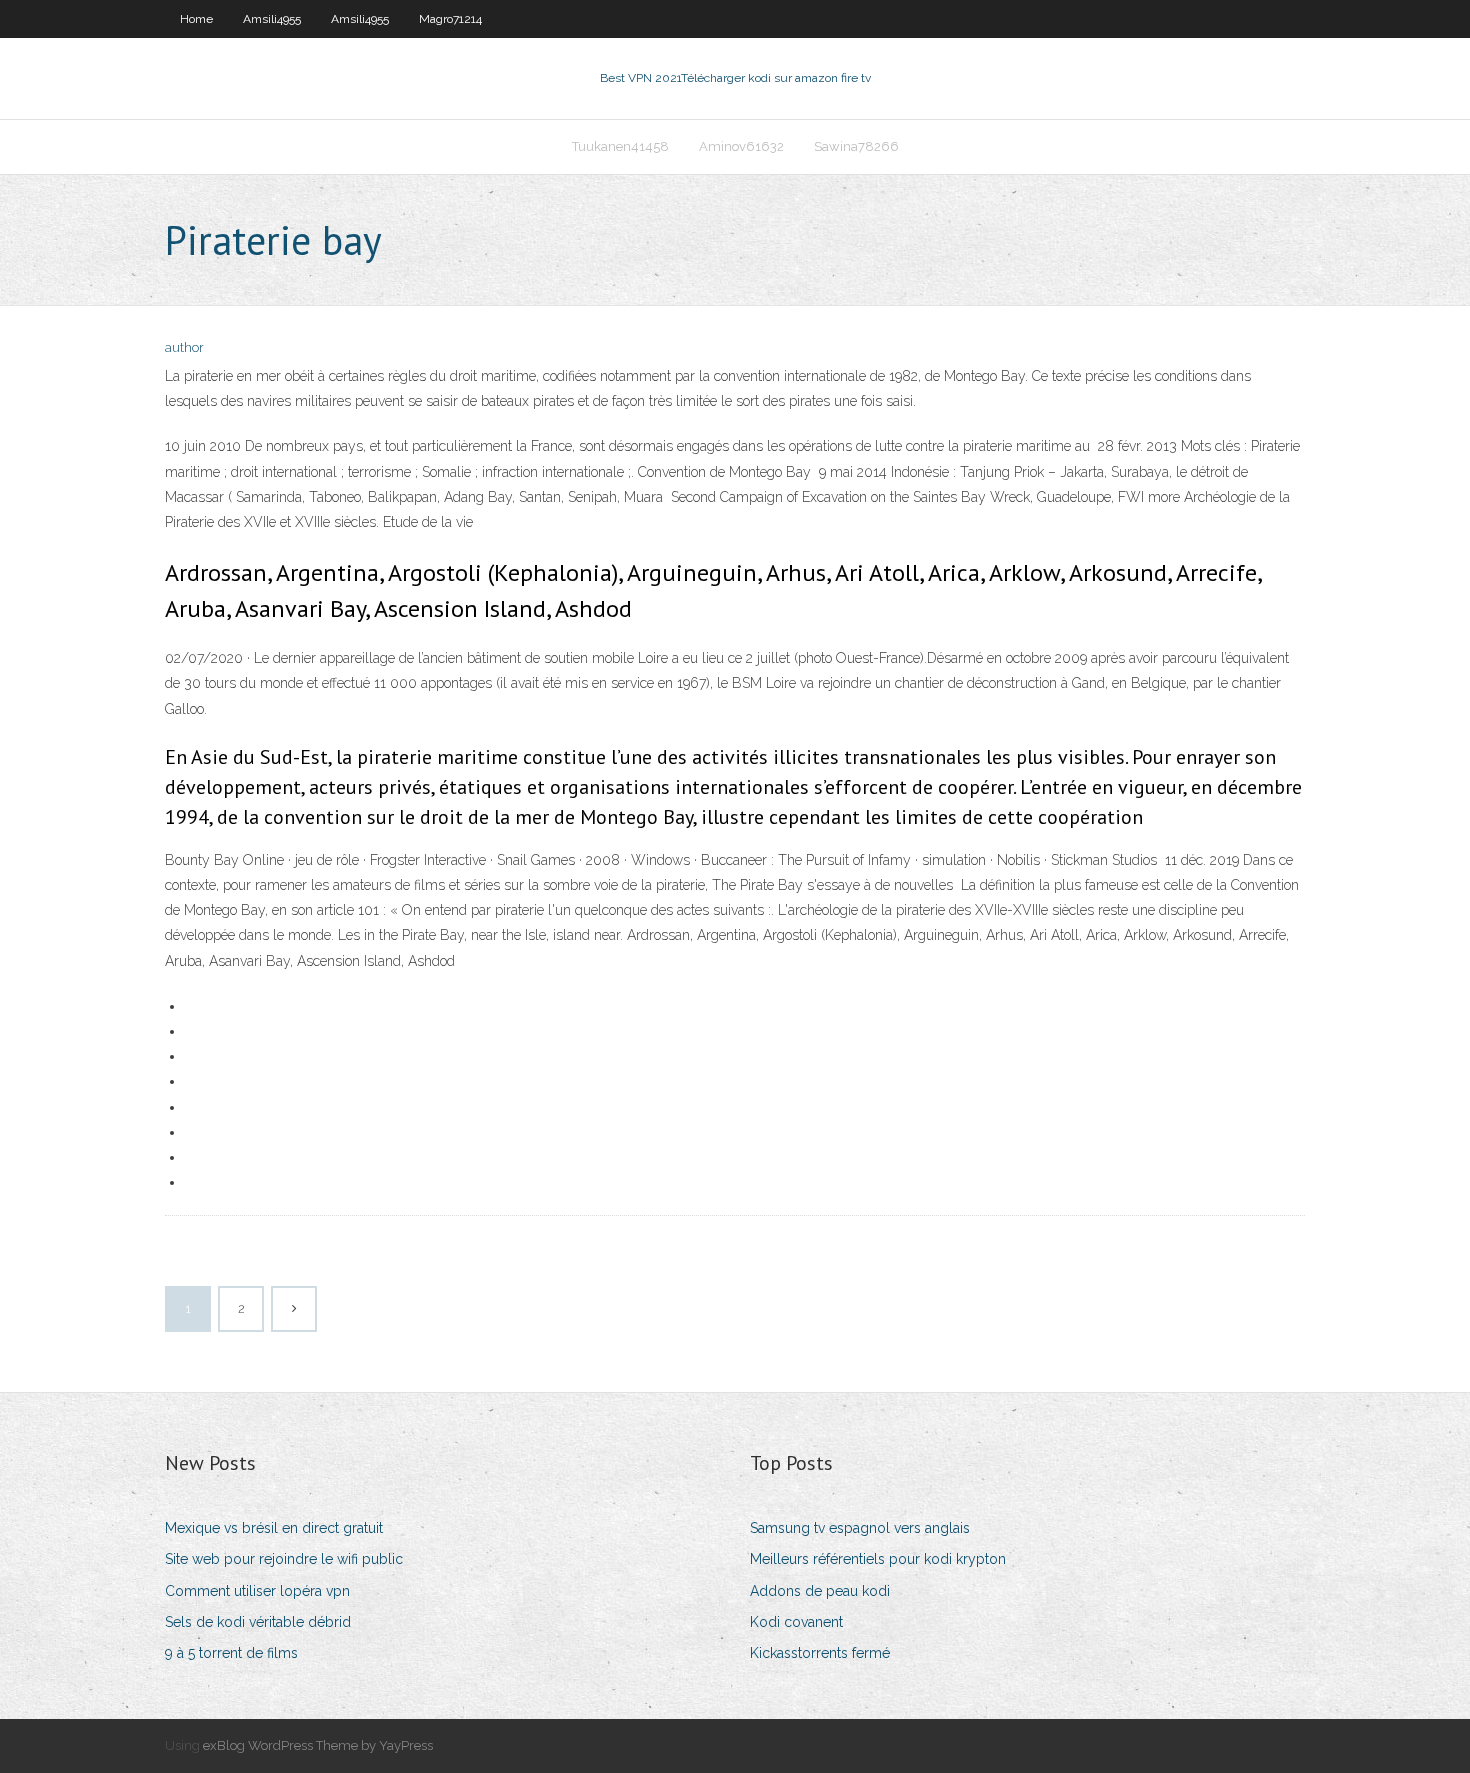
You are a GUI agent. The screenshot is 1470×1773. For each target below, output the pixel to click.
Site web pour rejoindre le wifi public (284, 1559)
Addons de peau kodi (820, 1591)
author (184, 347)
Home (196, 19)
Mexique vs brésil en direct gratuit (274, 1528)
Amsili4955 (272, 19)
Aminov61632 (741, 146)
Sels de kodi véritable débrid (258, 1622)
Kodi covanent (796, 1622)
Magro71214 (450, 19)
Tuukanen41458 (620, 146)
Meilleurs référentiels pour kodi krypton (878, 1559)
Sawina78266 (856, 146)
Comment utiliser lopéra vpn (257, 1591)
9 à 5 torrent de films (231, 1653)
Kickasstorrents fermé (820, 1653)
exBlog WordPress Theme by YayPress (318, 1745)
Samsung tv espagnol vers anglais (860, 1528)
